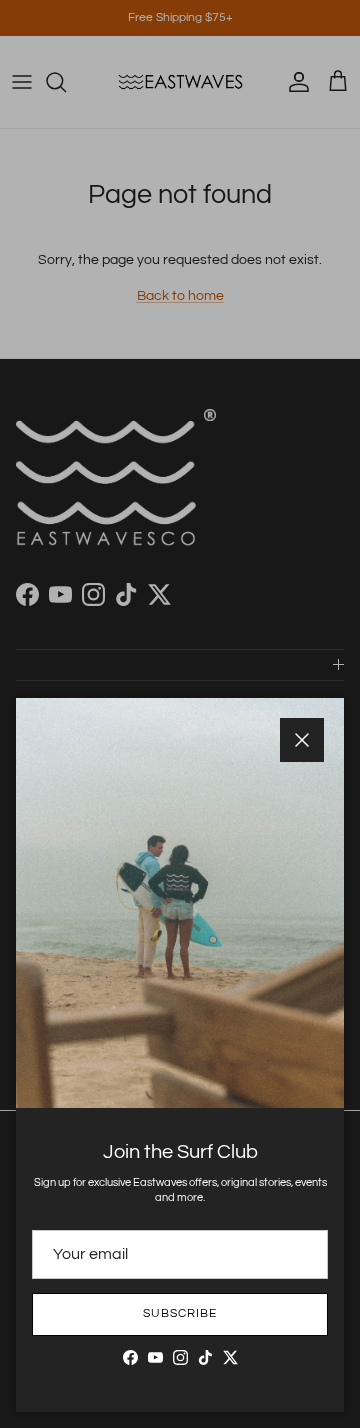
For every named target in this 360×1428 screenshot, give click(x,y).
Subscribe (180, 1313)
